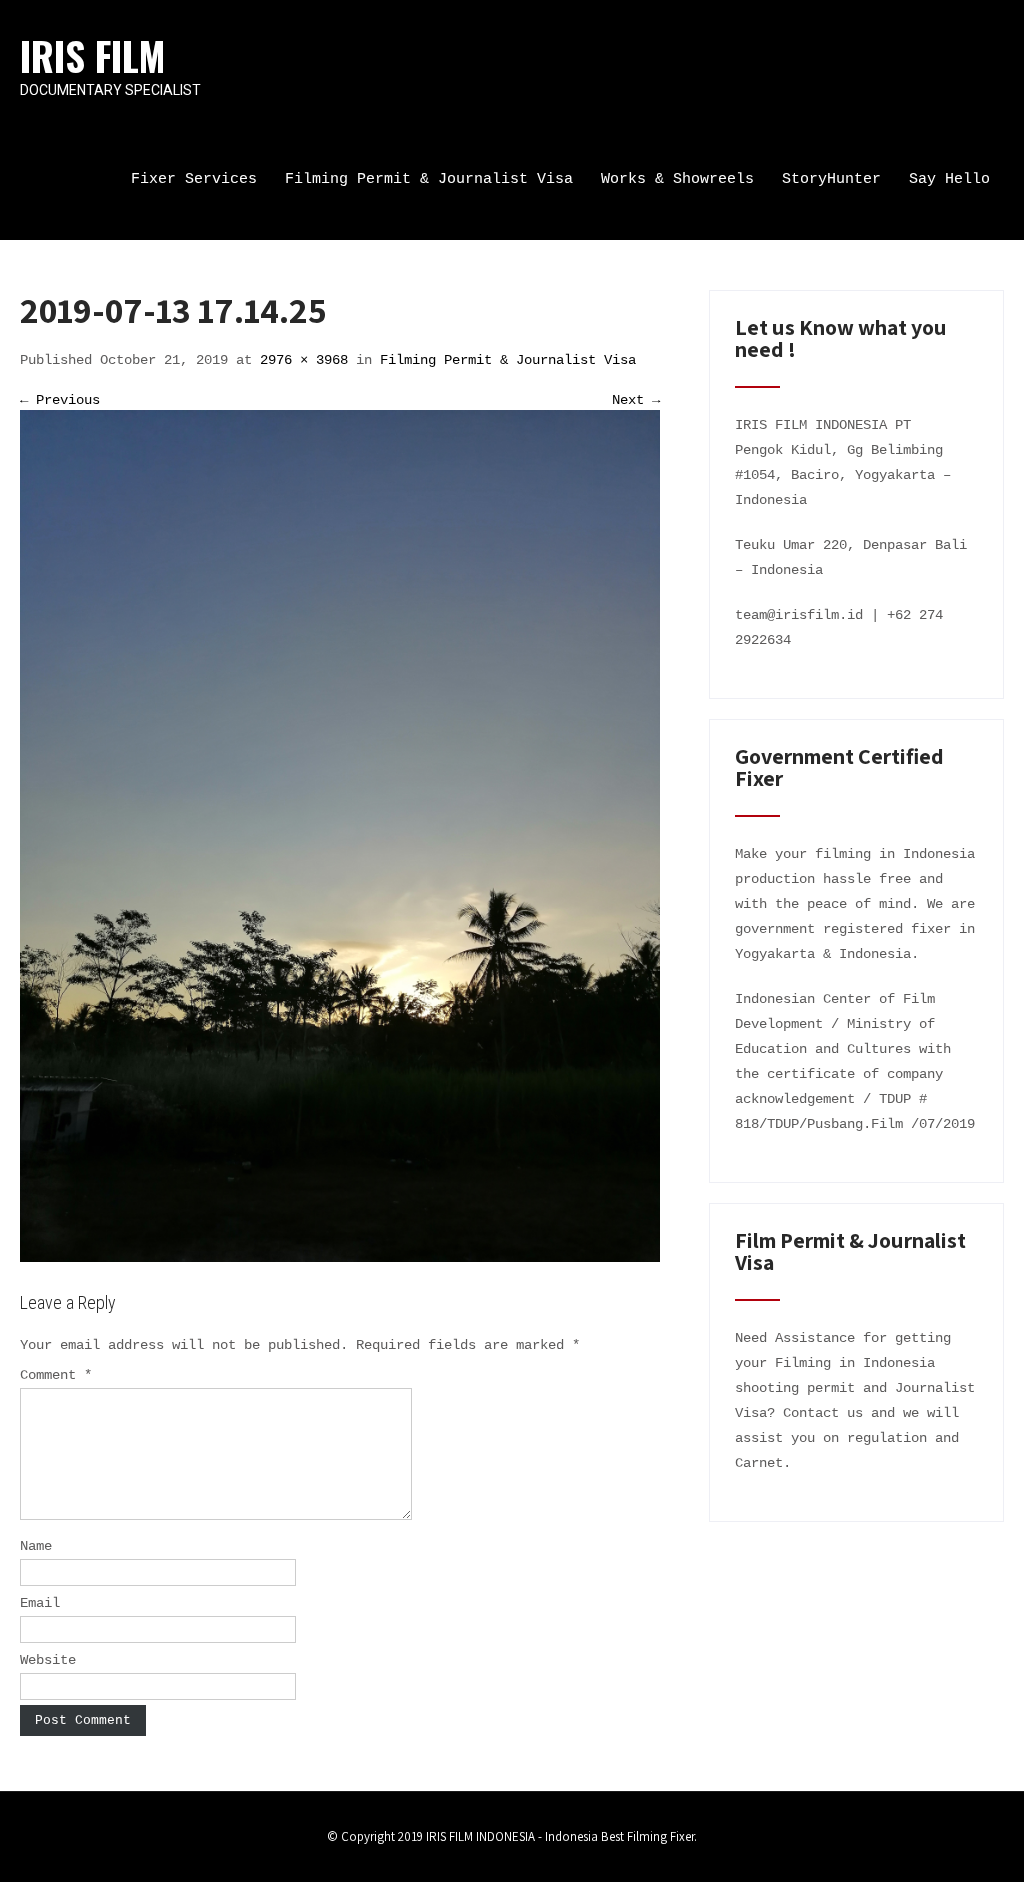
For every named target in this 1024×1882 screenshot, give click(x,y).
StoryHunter (831, 179)
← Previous (60, 400)
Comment (56, 1375)
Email (40, 1603)
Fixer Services (194, 179)
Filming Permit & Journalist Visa (429, 179)
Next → (636, 400)
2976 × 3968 (304, 360)
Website (48, 1660)
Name (36, 1546)
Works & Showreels (677, 179)
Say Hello (949, 179)
